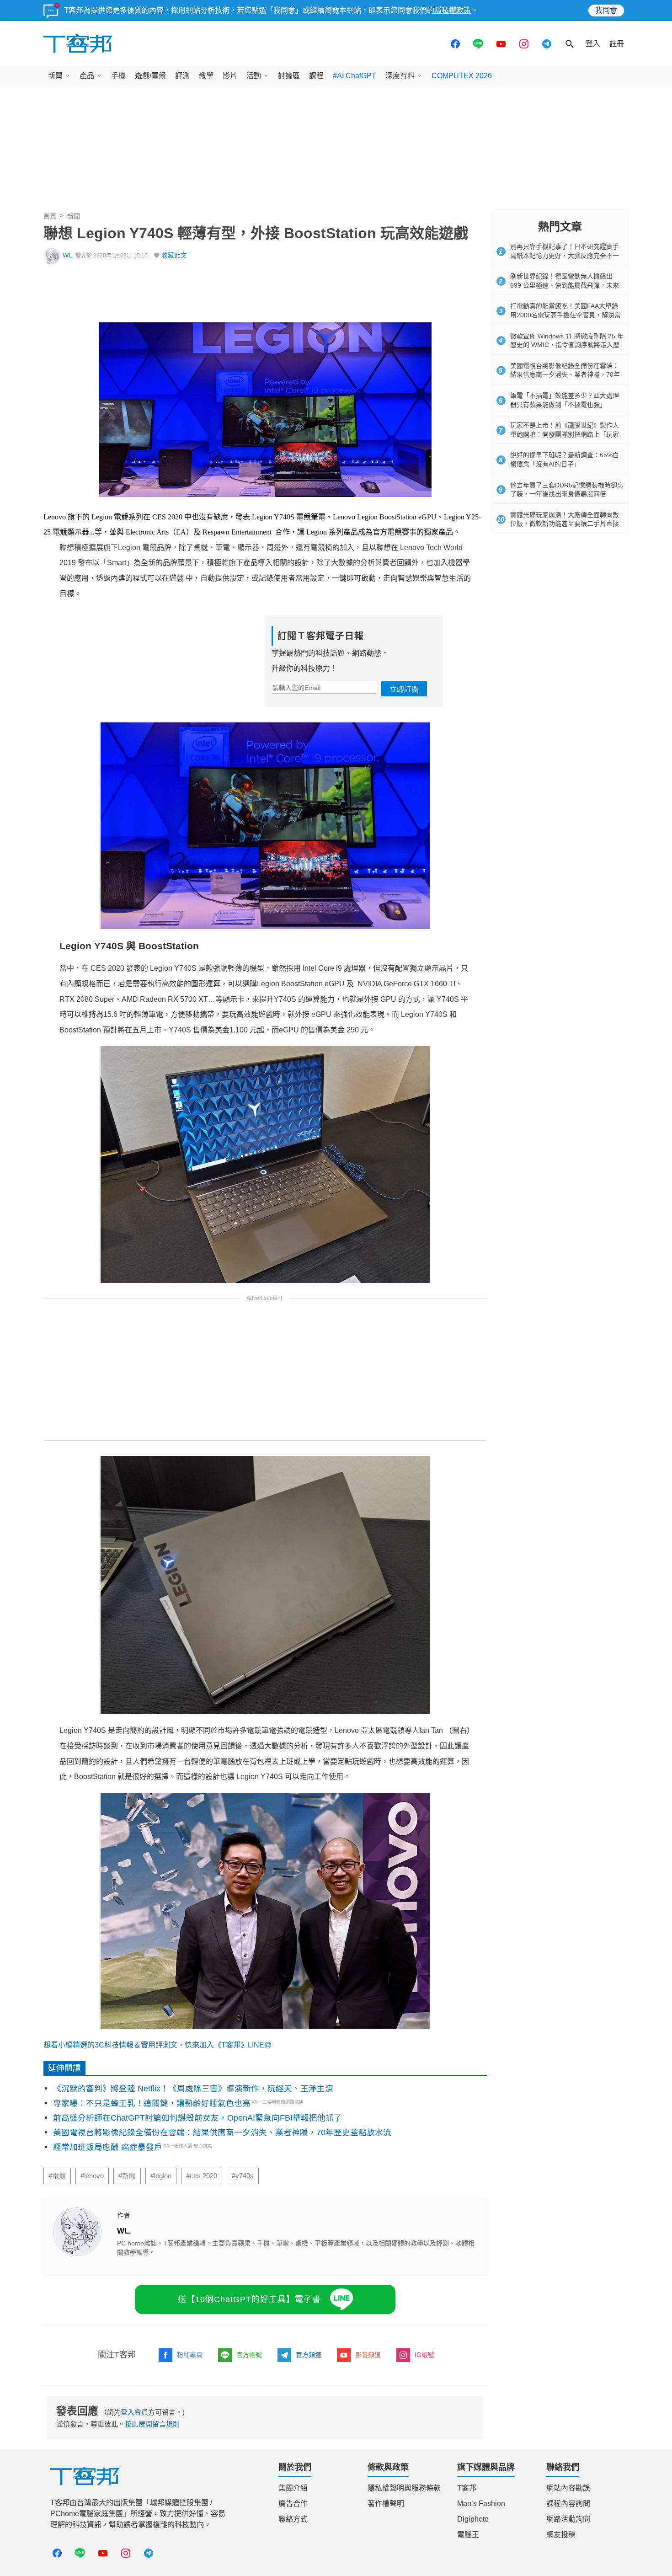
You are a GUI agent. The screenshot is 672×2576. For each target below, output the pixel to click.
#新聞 (127, 2176)
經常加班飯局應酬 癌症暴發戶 (108, 2147)
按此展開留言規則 (152, 2424)
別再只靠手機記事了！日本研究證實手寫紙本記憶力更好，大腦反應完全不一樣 (565, 255)
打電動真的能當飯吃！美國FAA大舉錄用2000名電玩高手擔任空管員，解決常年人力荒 (565, 315)
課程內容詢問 (568, 2504)
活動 (254, 76)
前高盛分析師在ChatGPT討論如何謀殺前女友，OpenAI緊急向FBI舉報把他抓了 (197, 2118)
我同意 (606, 10)
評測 (182, 76)
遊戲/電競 (150, 76)
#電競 (57, 2176)
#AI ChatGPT (355, 76)
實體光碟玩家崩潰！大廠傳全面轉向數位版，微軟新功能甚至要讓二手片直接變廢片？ (565, 524)
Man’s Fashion (481, 2504)
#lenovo (92, 2176)
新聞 (55, 76)
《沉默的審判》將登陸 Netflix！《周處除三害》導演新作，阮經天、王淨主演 (193, 2089)
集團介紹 (293, 2488)
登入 (593, 44)
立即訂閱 (404, 689)
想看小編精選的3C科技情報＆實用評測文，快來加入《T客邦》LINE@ (157, 2045)
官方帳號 (249, 2355)
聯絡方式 (293, 2519)
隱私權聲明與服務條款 (404, 2488)
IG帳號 (424, 2355)
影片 (230, 76)
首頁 (50, 216)
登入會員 (134, 2412)
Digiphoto (473, 2519)
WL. (68, 255)
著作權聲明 (386, 2504)
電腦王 (468, 2535)
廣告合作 (293, 2504)
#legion (161, 2176)
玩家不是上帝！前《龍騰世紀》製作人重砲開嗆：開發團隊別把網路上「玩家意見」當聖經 (565, 434)
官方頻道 (309, 2355)
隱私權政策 (453, 10)
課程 (316, 76)
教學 (206, 76)
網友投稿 (561, 2535)
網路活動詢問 (568, 2519)
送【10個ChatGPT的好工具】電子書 (249, 2299)
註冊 (617, 44)
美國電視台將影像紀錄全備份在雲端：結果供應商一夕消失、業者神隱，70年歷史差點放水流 (222, 2132)
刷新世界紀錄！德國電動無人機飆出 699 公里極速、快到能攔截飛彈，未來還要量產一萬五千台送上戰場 (565, 285)
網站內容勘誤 (568, 2488)
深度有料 (400, 76)
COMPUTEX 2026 (462, 76)
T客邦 (467, 2488)
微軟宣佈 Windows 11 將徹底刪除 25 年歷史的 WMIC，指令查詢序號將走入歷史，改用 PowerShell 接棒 (567, 345)
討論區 (289, 76)
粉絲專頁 (190, 2355)
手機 (118, 76)
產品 (87, 76)
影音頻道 (368, 2355)
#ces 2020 (202, 2176)
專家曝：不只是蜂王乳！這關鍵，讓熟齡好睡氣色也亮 (152, 2103)
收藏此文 (174, 255)
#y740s (243, 2176)
